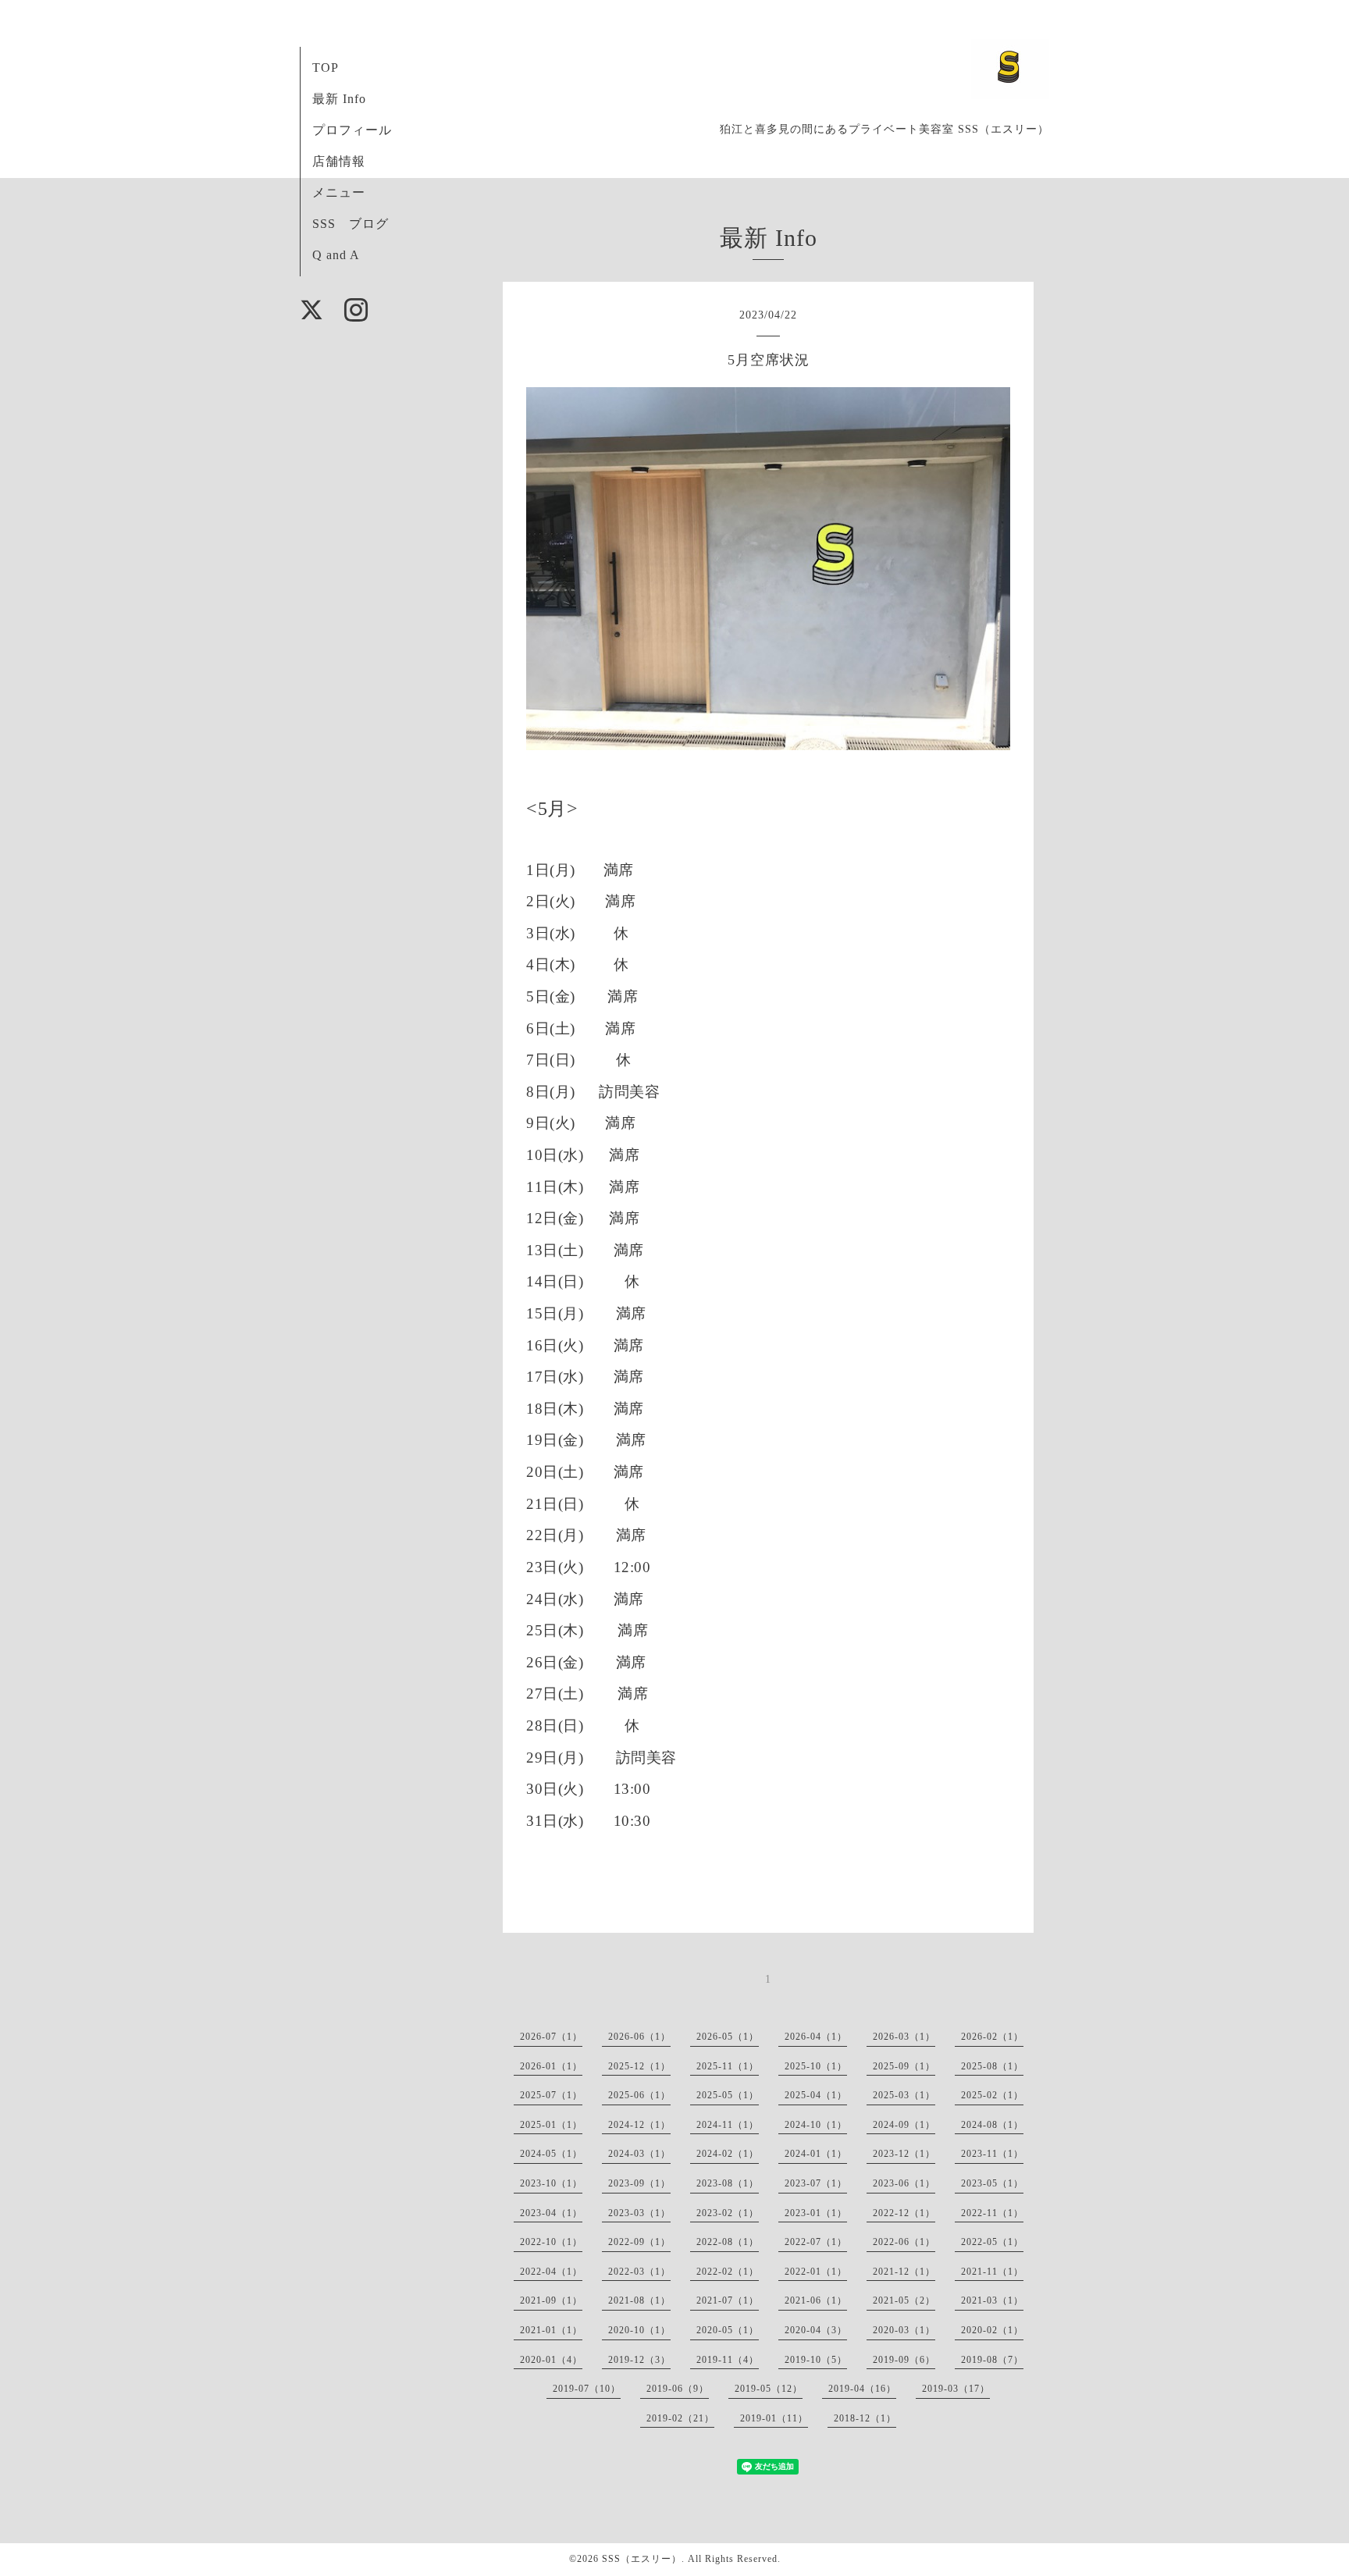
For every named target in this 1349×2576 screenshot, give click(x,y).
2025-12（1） (639, 2066)
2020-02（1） (992, 2330)
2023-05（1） (992, 2183)
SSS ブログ (351, 224)
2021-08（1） (639, 2300)
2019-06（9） (678, 2389)
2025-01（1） (551, 2125)
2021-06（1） (816, 2300)
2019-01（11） (774, 2418)
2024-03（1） (639, 2154)
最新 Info (339, 99)
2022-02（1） (728, 2272)
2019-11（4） (728, 2360)
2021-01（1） (551, 2330)
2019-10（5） (816, 2360)
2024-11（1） (728, 2125)
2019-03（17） (956, 2389)
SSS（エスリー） (642, 2559)
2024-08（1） (992, 2125)
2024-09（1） (904, 2125)
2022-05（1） (992, 2242)
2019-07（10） (587, 2389)
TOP (326, 68)
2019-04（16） (862, 2389)
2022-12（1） (904, 2213)
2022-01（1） (816, 2272)
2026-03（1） (904, 2037)
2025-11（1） (728, 2066)
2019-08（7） (992, 2360)
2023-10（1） (551, 2183)
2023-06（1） (904, 2183)
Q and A (336, 255)
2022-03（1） (639, 2272)
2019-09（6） (904, 2360)
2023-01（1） (816, 2213)
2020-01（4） (551, 2360)
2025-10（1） (816, 2066)
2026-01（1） (551, 2066)
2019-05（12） (769, 2389)
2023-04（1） (551, 2213)
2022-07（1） (816, 2242)
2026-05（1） (728, 2037)
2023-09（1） (639, 2183)
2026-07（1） (551, 2037)
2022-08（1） (728, 2242)
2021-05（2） (904, 2300)
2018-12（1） (865, 2418)
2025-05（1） (728, 2095)
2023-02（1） (728, 2213)
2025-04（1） (816, 2095)
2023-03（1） (639, 2213)
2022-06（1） (904, 2242)
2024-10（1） (816, 2125)
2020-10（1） (639, 2330)
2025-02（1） (992, 2095)
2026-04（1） (816, 2037)
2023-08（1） (728, 2183)
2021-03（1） (992, 2300)
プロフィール (352, 130)
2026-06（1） (639, 2037)
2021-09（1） (551, 2300)
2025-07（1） (551, 2095)
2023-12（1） (904, 2154)
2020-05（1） (728, 2330)
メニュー (339, 192)
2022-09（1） (639, 2242)
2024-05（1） (551, 2154)
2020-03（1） (904, 2330)
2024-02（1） (728, 2154)
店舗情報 (339, 161)
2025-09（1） (904, 2066)
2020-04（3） (816, 2330)
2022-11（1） (992, 2213)
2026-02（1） (992, 2037)
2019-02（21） (680, 2418)
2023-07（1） (816, 2183)
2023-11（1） (992, 2154)
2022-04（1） (551, 2272)
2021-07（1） (728, 2300)
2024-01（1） (816, 2154)
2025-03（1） (904, 2095)
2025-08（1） (992, 2066)
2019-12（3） (639, 2360)
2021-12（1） (904, 2272)
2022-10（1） (551, 2242)
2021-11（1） (992, 2272)
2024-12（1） (639, 2125)
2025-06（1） (639, 2095)
